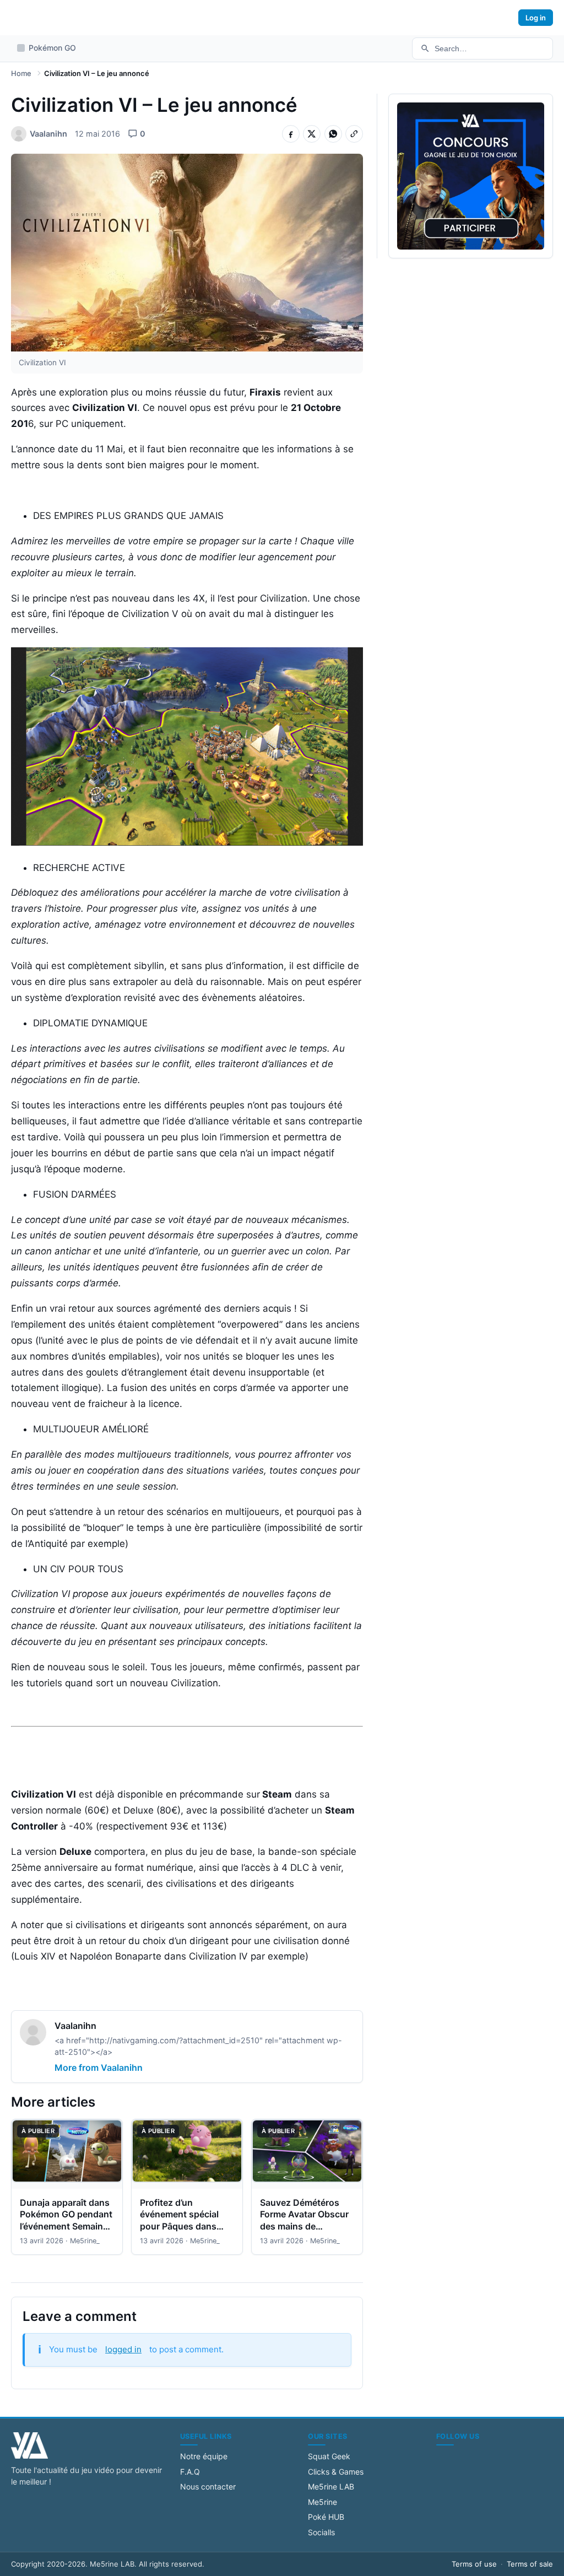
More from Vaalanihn (99, 2068)
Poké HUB (326, 2517)
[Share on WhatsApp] (333, 134)
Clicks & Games (336, 2472)
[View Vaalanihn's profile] (33, 2034)
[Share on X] (312, 134)
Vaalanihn (75, 2026)
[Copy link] (354, 134)
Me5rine (322, 2502)
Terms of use (474, 2564)
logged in (123, 2349)
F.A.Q (190, 2472)
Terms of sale (530, 2564)
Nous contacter (208, 2486)
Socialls (321, 2532)
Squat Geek (329, 2456)
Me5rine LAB (331, 2486)
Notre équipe (204, 2456)
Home (21, 73)
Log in (536, 18)
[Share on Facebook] (291, 134)
